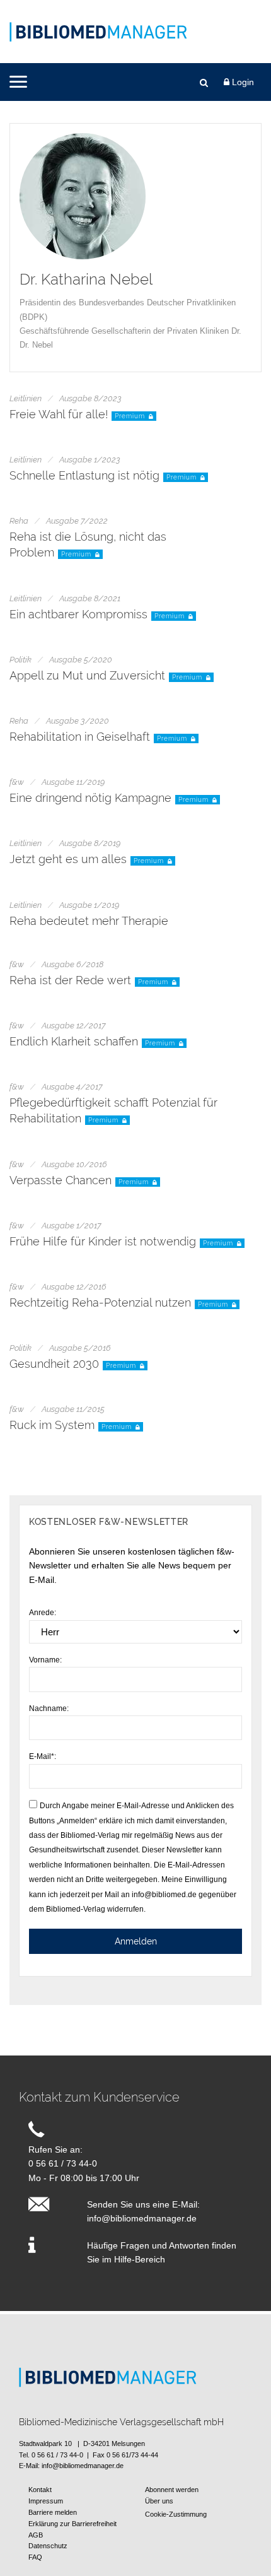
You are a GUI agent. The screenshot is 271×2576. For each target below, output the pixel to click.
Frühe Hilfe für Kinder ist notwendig (103, 1241)
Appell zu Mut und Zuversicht (87, 675)
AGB (36, 2535)
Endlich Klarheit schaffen (74, 1041)
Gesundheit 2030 (54, 1364)
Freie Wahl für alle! (59, 414)
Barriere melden (53, 2512)
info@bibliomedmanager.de (142, 2218)
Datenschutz (48, 2546)
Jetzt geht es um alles (68, 859)
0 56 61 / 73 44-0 (63, 2163)
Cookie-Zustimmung (176, 2514)
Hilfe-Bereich (140, 2259)
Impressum (46, 2501)
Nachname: (49, 1709)
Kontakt (40, 2490)
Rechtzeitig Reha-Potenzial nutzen (100, 1303)
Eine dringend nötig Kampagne (90, 798)
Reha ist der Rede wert (70, 980)
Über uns (159, 2501)
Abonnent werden (172, 2490)
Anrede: (43, 1613)
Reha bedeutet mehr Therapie (89, 921)
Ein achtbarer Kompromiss (78, 614)
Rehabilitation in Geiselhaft (80, 737)
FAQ (35, 2557)
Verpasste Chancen (61, 1180)
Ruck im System (52, 1425)
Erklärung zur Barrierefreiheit (72, 2524)
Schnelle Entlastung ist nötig (84, 475)
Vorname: (45, 1660)
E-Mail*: (43, 1756)
